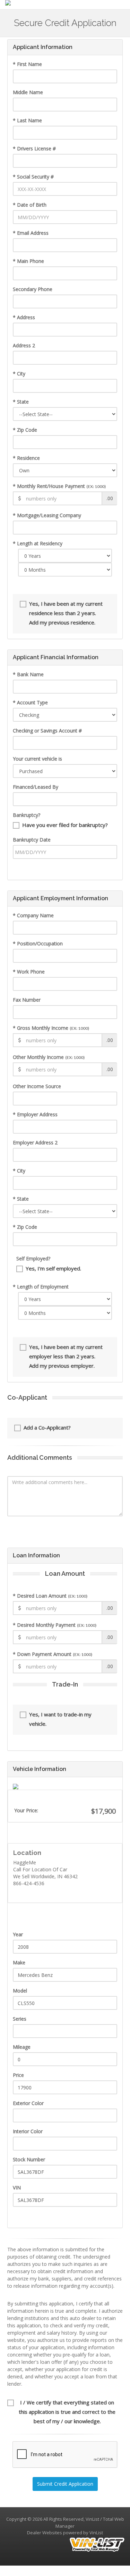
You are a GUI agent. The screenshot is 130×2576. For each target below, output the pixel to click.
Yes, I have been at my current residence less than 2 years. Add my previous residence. (66, 613)
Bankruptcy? (27, 815)
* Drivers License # (34, 148)
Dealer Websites (45, 2533)
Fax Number (27, 1000)
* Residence (26, 458)
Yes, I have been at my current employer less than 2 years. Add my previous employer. (66, 1356)
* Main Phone (28, 261)
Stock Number (29, 2159)
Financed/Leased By (36, 787)
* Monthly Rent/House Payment (59, 486)
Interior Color (28, 2131)
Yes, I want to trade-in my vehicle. (60, 1719)
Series (20, 2019)
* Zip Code (25, 430)
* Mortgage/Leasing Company (47, 515)
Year (18, 1934)
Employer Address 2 (35, 1142)
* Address (24, 317)
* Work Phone (29, 972)
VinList (96, 2533)
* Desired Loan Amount (50, 1596)
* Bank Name (28, 674)
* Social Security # (33, 177)
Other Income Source (37, 1086)
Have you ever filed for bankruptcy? (65, 825)
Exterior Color (28, 2103)
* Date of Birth (30, 205)
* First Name (27, 64)
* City (19, 374)
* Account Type (30, 702)
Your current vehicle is (37, 759)
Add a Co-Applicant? (47, 1427)
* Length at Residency (38, 543)
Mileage (22, 2047)
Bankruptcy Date (32, 840)
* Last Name (27, 120)
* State (21, 402)
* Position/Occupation (38, 943)
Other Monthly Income (49, 1057)
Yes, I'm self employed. (53, 1268)
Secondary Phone (33, 289)
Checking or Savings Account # (47, 731)
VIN (17, 2188)
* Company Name (33, 915)
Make (19, 1962)
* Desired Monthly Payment (55, 1625)
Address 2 (24, 345)
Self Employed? (33, 1258)
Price (18, 2075)
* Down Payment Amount (53, 1654)
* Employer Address (35, 1114)
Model (20, 1991)
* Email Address (31, 233)
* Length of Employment (41, 1287)
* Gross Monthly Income (51, 1028)
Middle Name (28, 92)
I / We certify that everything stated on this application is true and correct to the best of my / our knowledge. (67, 2412)
